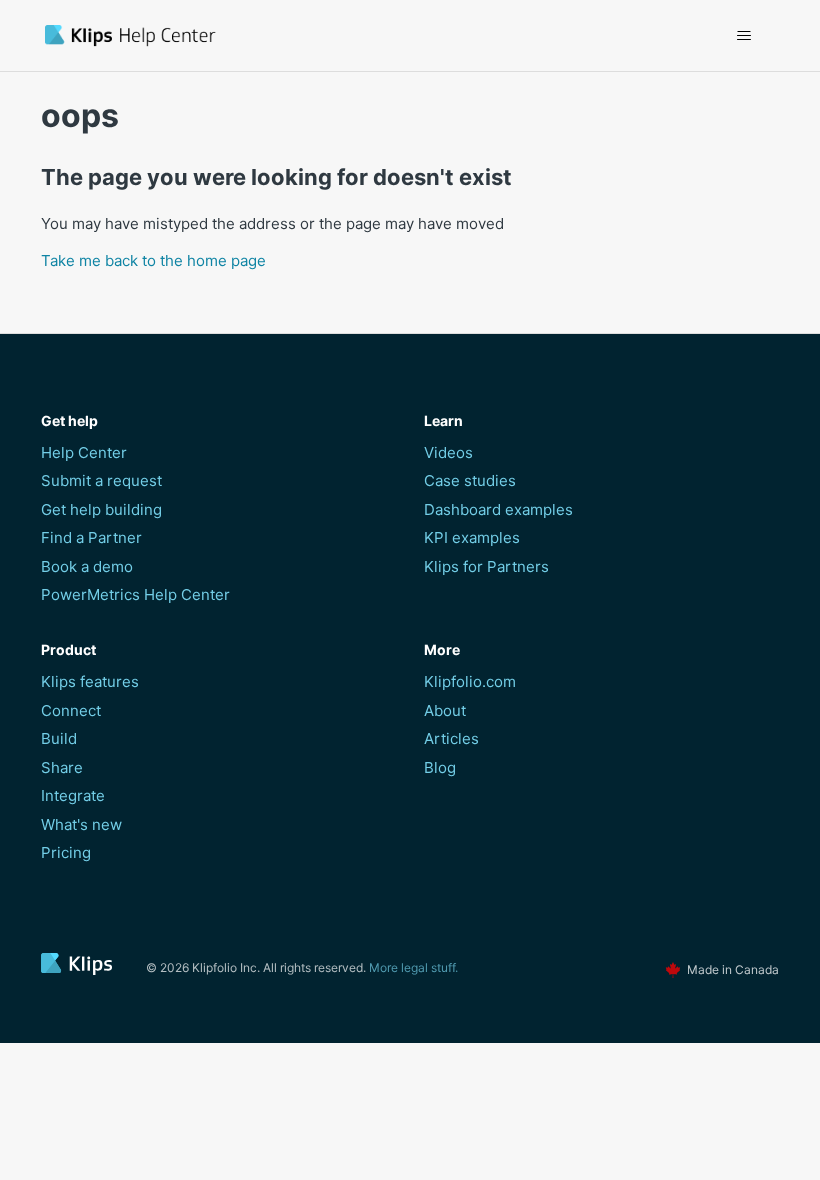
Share (62, 767)
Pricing (66, 852)
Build (59, 738)
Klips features (90, 681)
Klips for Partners (486, 566)
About (445, 710)
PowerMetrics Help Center (135, 594)
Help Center (84, 452)
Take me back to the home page (153, 260)
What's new (81, 824)
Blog (440, 767)
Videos (448, 452)
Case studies (470, 480)
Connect (71, 710)
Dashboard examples (498, 509)
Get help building (101, 509)
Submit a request (101, 480)
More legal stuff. (413, 967)
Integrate (73, 795)
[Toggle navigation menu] (743, 36)
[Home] (244, 35)
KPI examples (472, 537)
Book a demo (87, 566)
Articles (451, 738)
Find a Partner (91, 537)
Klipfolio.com (470, 681)
